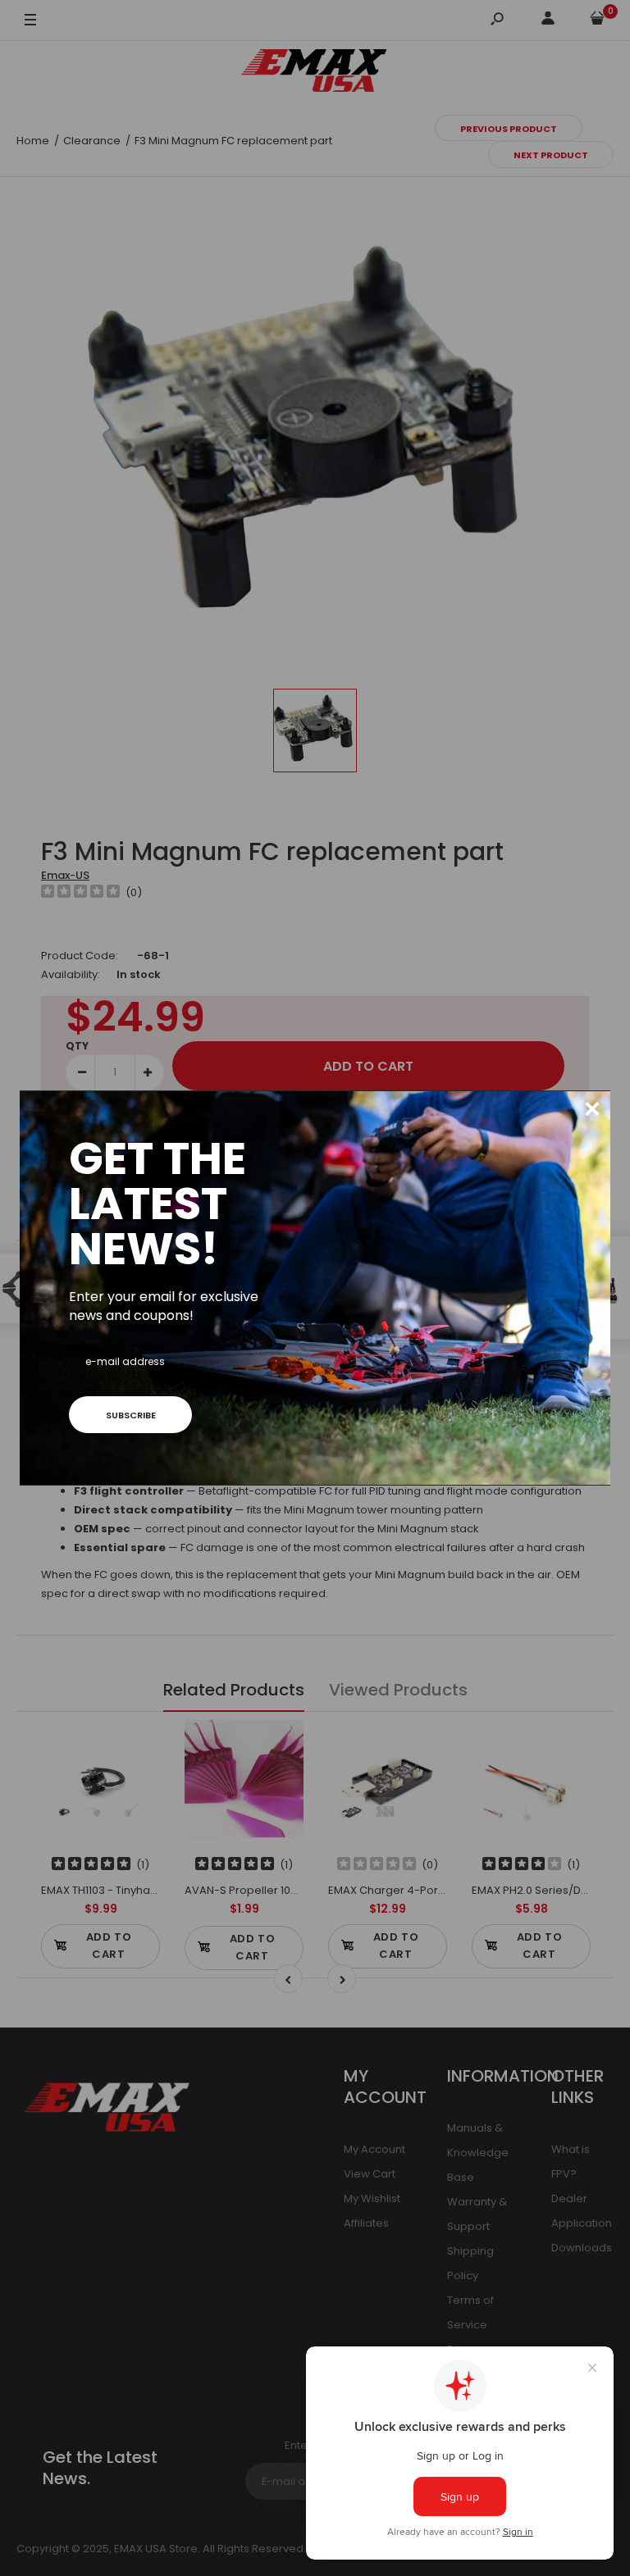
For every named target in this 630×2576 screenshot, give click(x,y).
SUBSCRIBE (131, 1415)
